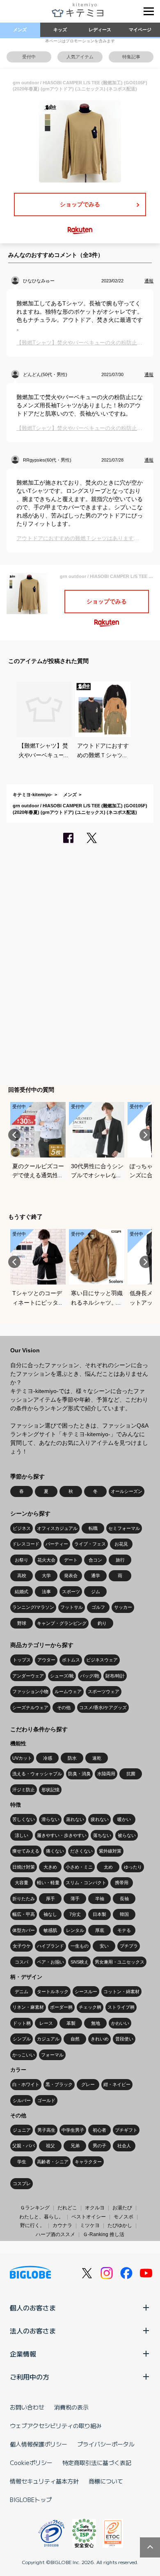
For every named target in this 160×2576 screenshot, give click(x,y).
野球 (22, 1623)
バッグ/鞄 (90, 1676)
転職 (93, 1528)
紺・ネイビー (117, 2084)
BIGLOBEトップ (31, 2500)
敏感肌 (50, 1930)
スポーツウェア (104, 1691)
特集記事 (131, 57)
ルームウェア (68, 1691)
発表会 (71, 1576)
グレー (88, 2084)
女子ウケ (22, 1946)
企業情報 (23, 2354)
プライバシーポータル (106, 2444)
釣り (102, 1623)
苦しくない (24, 1819)
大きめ (50, 1867)
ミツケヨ (90, 2225)
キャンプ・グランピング (62, 1623)
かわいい (120, 2023)
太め (108, 1867)
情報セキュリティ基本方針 (44, 2481)
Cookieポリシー (31, 2463)
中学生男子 (73, 2130)
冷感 (48, 1758)
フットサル (72, 1607)
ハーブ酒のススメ (55, 2234)
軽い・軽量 (48, 1883)
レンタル (75, 1930)
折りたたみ (24, 1899)
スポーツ (71, 1592)
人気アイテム (80, 57)
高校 (22, 1576)
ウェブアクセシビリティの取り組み (56, 2426)
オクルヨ (95, 2208)
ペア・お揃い (50, 1962)
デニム (22, 1991)
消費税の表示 (71, 2407)
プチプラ (129, 1946)
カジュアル (48, 2039)
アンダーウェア (28, 1676)
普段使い (124, 2039)
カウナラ (62, 2225)
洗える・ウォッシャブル (37, 1774)
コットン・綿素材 (121, 1991)
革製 (71, 2023)
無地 (96, 2023)
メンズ (20, 30)
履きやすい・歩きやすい (62, 1835)
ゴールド (46, 2100)
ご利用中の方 (30, 2377)
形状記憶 (50, 1790)
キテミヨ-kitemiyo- (33, 795)
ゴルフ (98, 1607)
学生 (22, 2162)
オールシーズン (127, 1491)
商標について (106, 2481)
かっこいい (24, 2055)
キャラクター (88, 2162)
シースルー (86, 1991)
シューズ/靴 (62, 1676)
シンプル (22, 2039)
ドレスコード (26, 1544)
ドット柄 (22, 2023)
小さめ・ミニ (79, 1867)
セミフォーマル (124, 1528)
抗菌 (131, 1774)
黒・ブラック (59, 2084)
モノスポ (123, 2217)
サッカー (123, 1607)
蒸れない (75, 1819)
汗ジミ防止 (24, 1790)
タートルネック (53, 1991)
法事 (46, 1592)
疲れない (100, 1819)
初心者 (99, 2130)
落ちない (102, 1835)
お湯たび (122, 2208)
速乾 (97, 1758)
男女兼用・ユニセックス (120, 1962)
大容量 (22, 1883)
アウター (46, 1660)
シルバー (22, 2100)
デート (71, 1560)
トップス (22, 1660)
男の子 (99, 2146)
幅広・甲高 (24, 1914)
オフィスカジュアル (57, 1528)
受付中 (29, 57)
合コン (95, 1560)
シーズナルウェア (30, 1707)
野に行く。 (32, 2225)
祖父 (50, 2146)
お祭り (22, 1560)
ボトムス (71, 1660)
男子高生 (46, 2130)
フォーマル (52, 2055)
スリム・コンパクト (86, 1883)
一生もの (80, 1946)
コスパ (22, 1962)
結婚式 (22, 1592)
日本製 (99, 1914)
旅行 (120, 1560)
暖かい (124, 1819)
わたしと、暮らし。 (41, 2217)
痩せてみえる (26, 1851)
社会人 (124, 2146)
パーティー (57, 1544)
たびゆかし (120, 2225)
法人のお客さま (33, 2331)
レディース (100, 30)
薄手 (75, 1899)
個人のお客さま (33, 2308)
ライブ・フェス (90, 1544)
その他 (64, 1707)
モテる (124, 1930)
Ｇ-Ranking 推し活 (104, 2234)
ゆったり (133, 1867)
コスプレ (22, 2183)
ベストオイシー (89, 2217)
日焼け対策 (24, 1867)
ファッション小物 (30, 1691)
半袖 (100, 1899)
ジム (96, 1592)
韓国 (124, 1914)
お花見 (121, 1544)
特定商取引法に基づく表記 (97, 2463)
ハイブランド (50, 1946)
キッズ (60, 30)
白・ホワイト (26, 2084)
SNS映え (80, 1962)
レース (46, 2023)
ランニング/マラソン (33, 1607)
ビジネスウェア (102, 1660)
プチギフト (126, 2130)
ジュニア (22, 2130)
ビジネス (22, 1528)
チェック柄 (90, 2007)
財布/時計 (115, 1676)
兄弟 (75, 2146)
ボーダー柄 (61, 2007)
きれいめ (100, 2039)
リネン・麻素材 (28, 2007)
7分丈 (75, 1914)
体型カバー (24, 1930)
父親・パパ (24, 2146)
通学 (96, 1576)
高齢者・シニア (53, 2162)
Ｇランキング (35, 2208)
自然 (75, 2039)
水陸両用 (106, 1774)
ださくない (81, 1851)
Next (146, 1135)
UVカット (22, 1758)
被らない (127, 1835)
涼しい (22, 1835)
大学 (46, 1576)
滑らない (50, 1819)
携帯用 (122, 1883)
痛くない (55, 1851)
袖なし (50, 1914)
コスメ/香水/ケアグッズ (103, 1707)
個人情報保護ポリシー (39, 2444)
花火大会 (46, 1560)
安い (104, 1946)
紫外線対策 (110, 1851)
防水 (72, 1758)
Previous (14, 1135)
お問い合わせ (27, 2407)
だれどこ (67, 2208)
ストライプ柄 (121, 2007)
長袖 (124, 1899)
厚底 (100, 1930)
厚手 (50, 1899)
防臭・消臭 (79, 1774)
